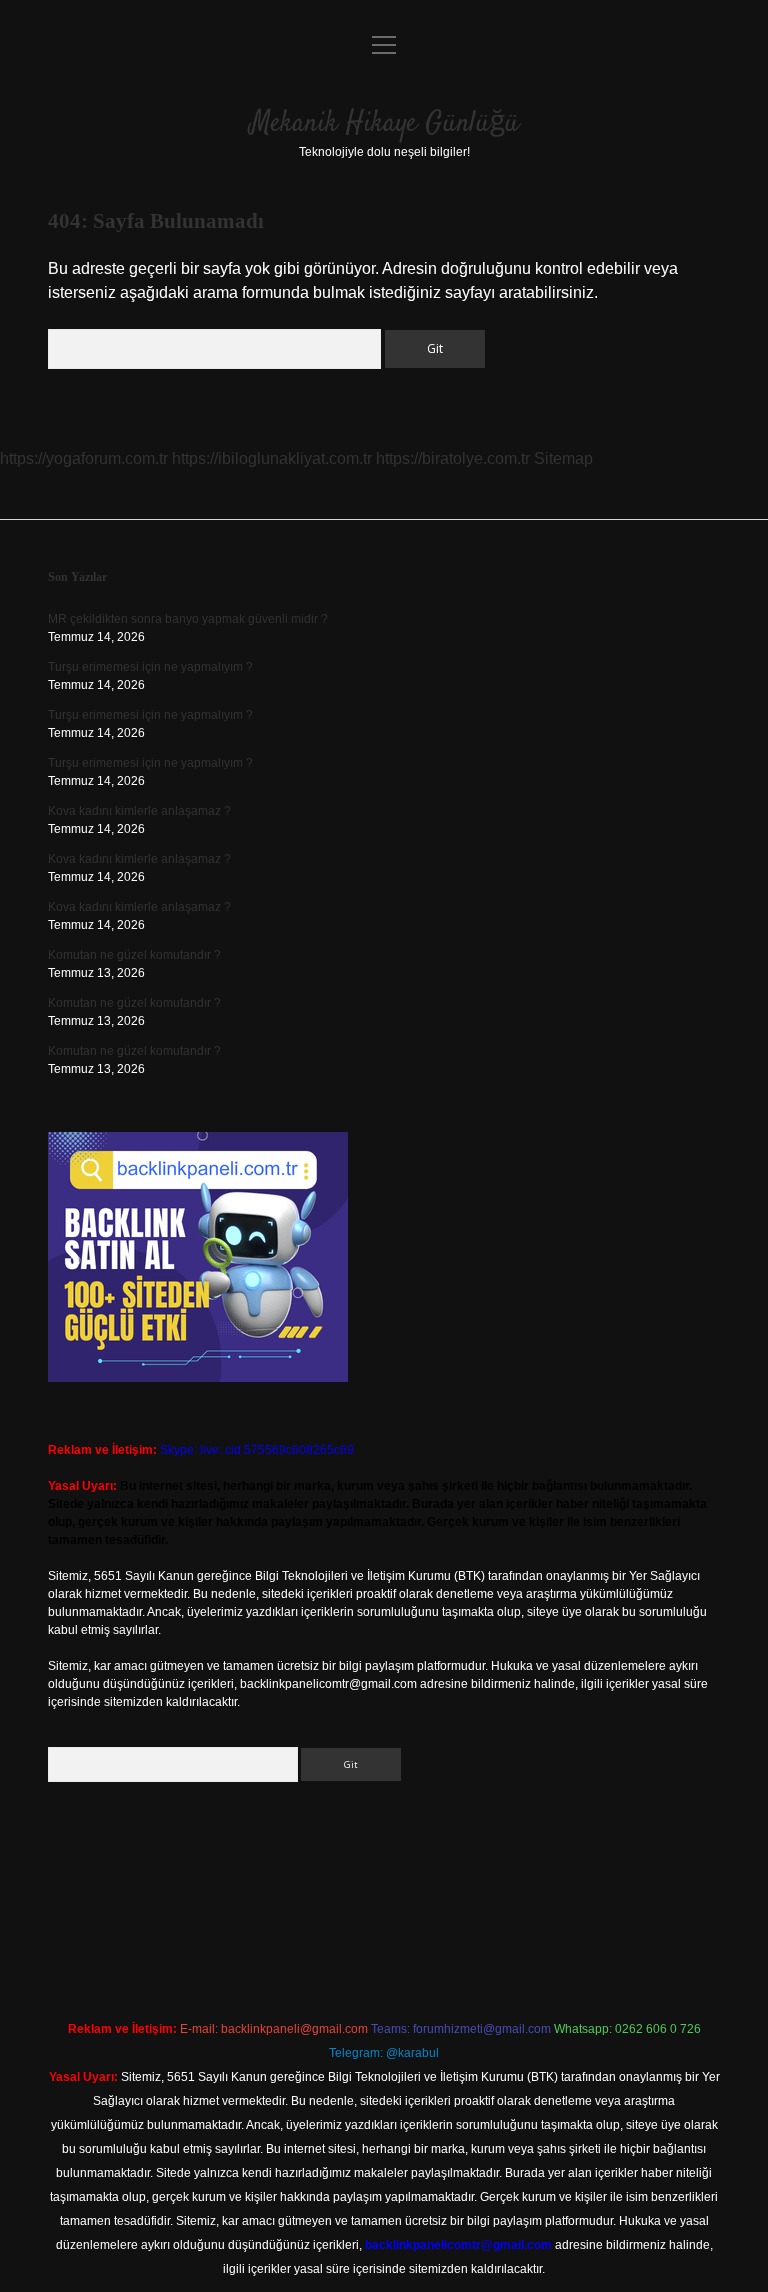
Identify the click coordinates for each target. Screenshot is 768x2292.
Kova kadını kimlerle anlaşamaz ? (139, 811)
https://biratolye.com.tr (453, 458)
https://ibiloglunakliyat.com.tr (272, 458)
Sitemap (563, 458)
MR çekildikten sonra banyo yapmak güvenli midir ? (188, 619)
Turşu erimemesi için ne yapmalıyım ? (150, 667)
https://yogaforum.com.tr (84, 458)
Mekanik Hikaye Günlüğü (384, 124)
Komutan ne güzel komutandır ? (134, 955)
